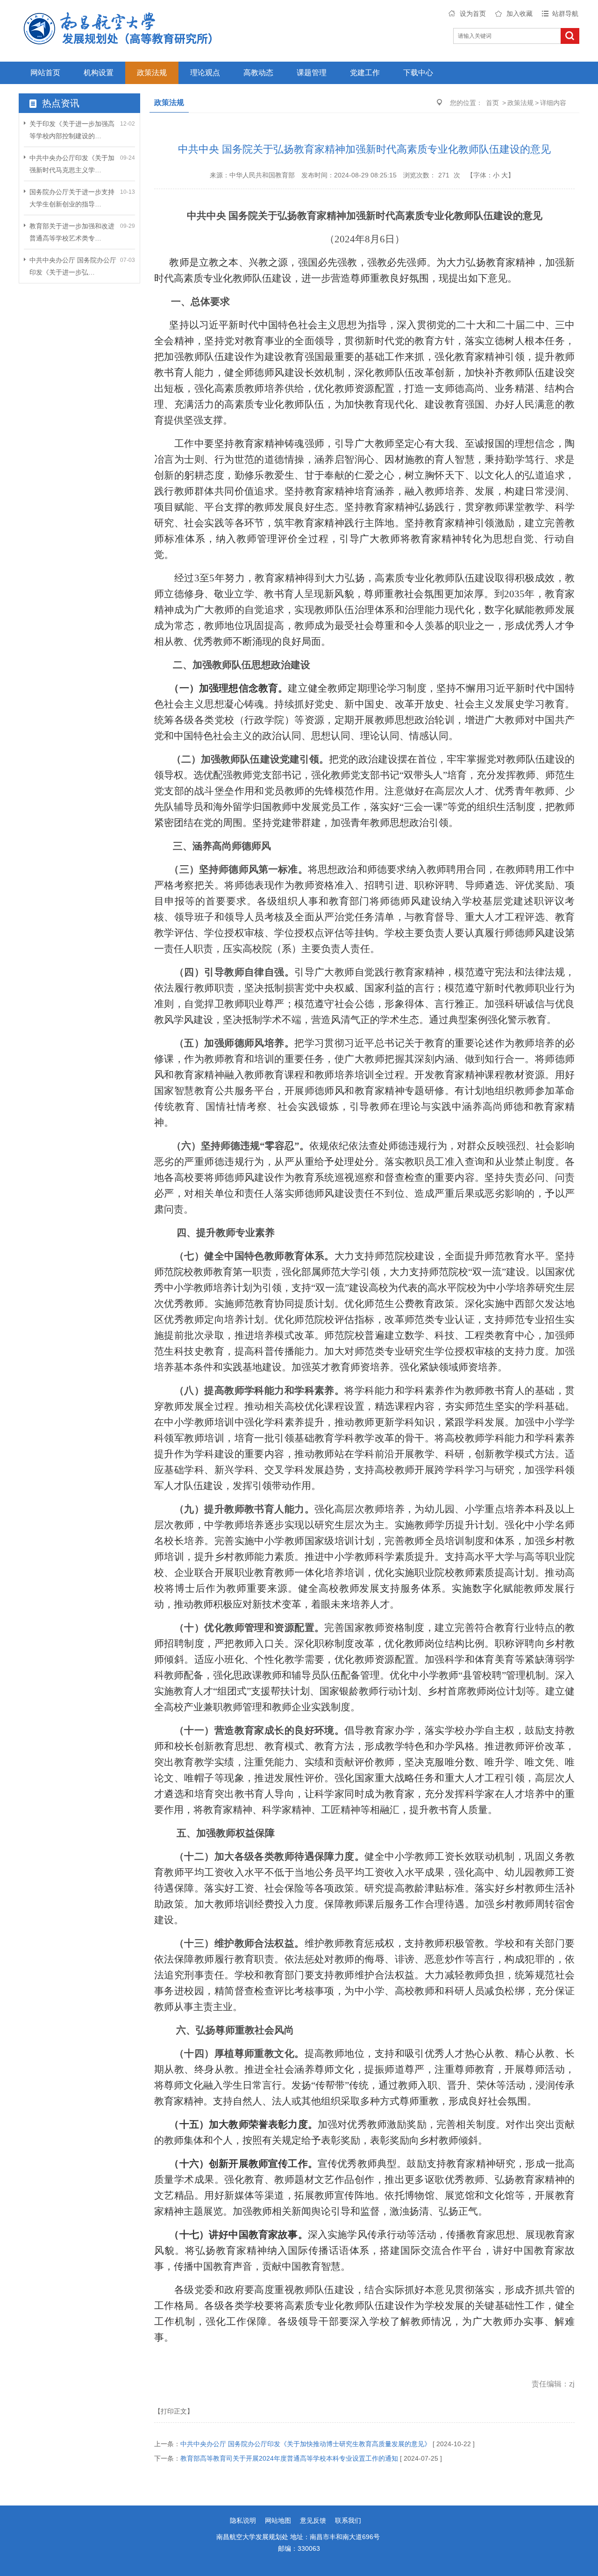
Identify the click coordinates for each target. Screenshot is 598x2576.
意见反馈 (313, 2520)
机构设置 (99, 73)
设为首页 (473, 14)
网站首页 (45, 73)
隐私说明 (243, 2520)
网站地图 (278, 2520)
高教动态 (258, 73)
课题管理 (312, 73)
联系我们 (348, 2520)
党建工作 (365, 73)
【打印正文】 (174, 2411)
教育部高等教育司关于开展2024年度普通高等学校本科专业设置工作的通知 (289, 2458)
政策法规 (152, 73)
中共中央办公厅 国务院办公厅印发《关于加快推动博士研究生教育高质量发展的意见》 (306, 2444)
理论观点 (205, 73)
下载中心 (418, 73)
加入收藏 (520, 14)
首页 (492, 103)
